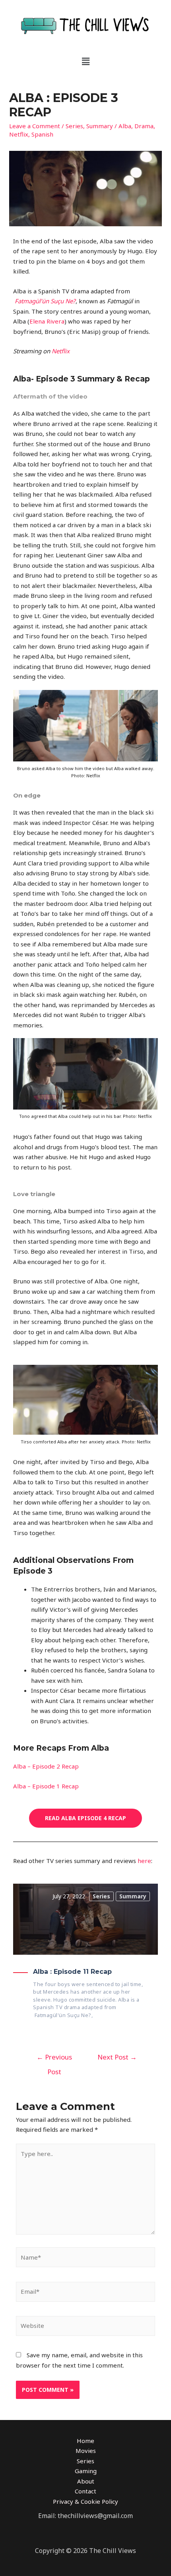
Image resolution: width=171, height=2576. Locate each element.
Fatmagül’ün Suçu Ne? (45, 301)
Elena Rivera (47, 321)
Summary (100, 126)
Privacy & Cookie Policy (85, 2501)
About (86, 2481)
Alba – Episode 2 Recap (46, 1766)
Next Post (117, 2057)
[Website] (85, 2327)
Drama (144, 126)
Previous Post (54, 2059)
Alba (125, 126)
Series (74, 126)
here (144, 1861)
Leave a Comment (35, 126)
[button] (85, 61)
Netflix (19, 134)
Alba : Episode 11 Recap (72, 1972)
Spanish (42, 134)
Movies (86, 2451)
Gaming (86, 2471)
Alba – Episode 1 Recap (46, 1786)
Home (85, 2441)
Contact (85, 2491)
